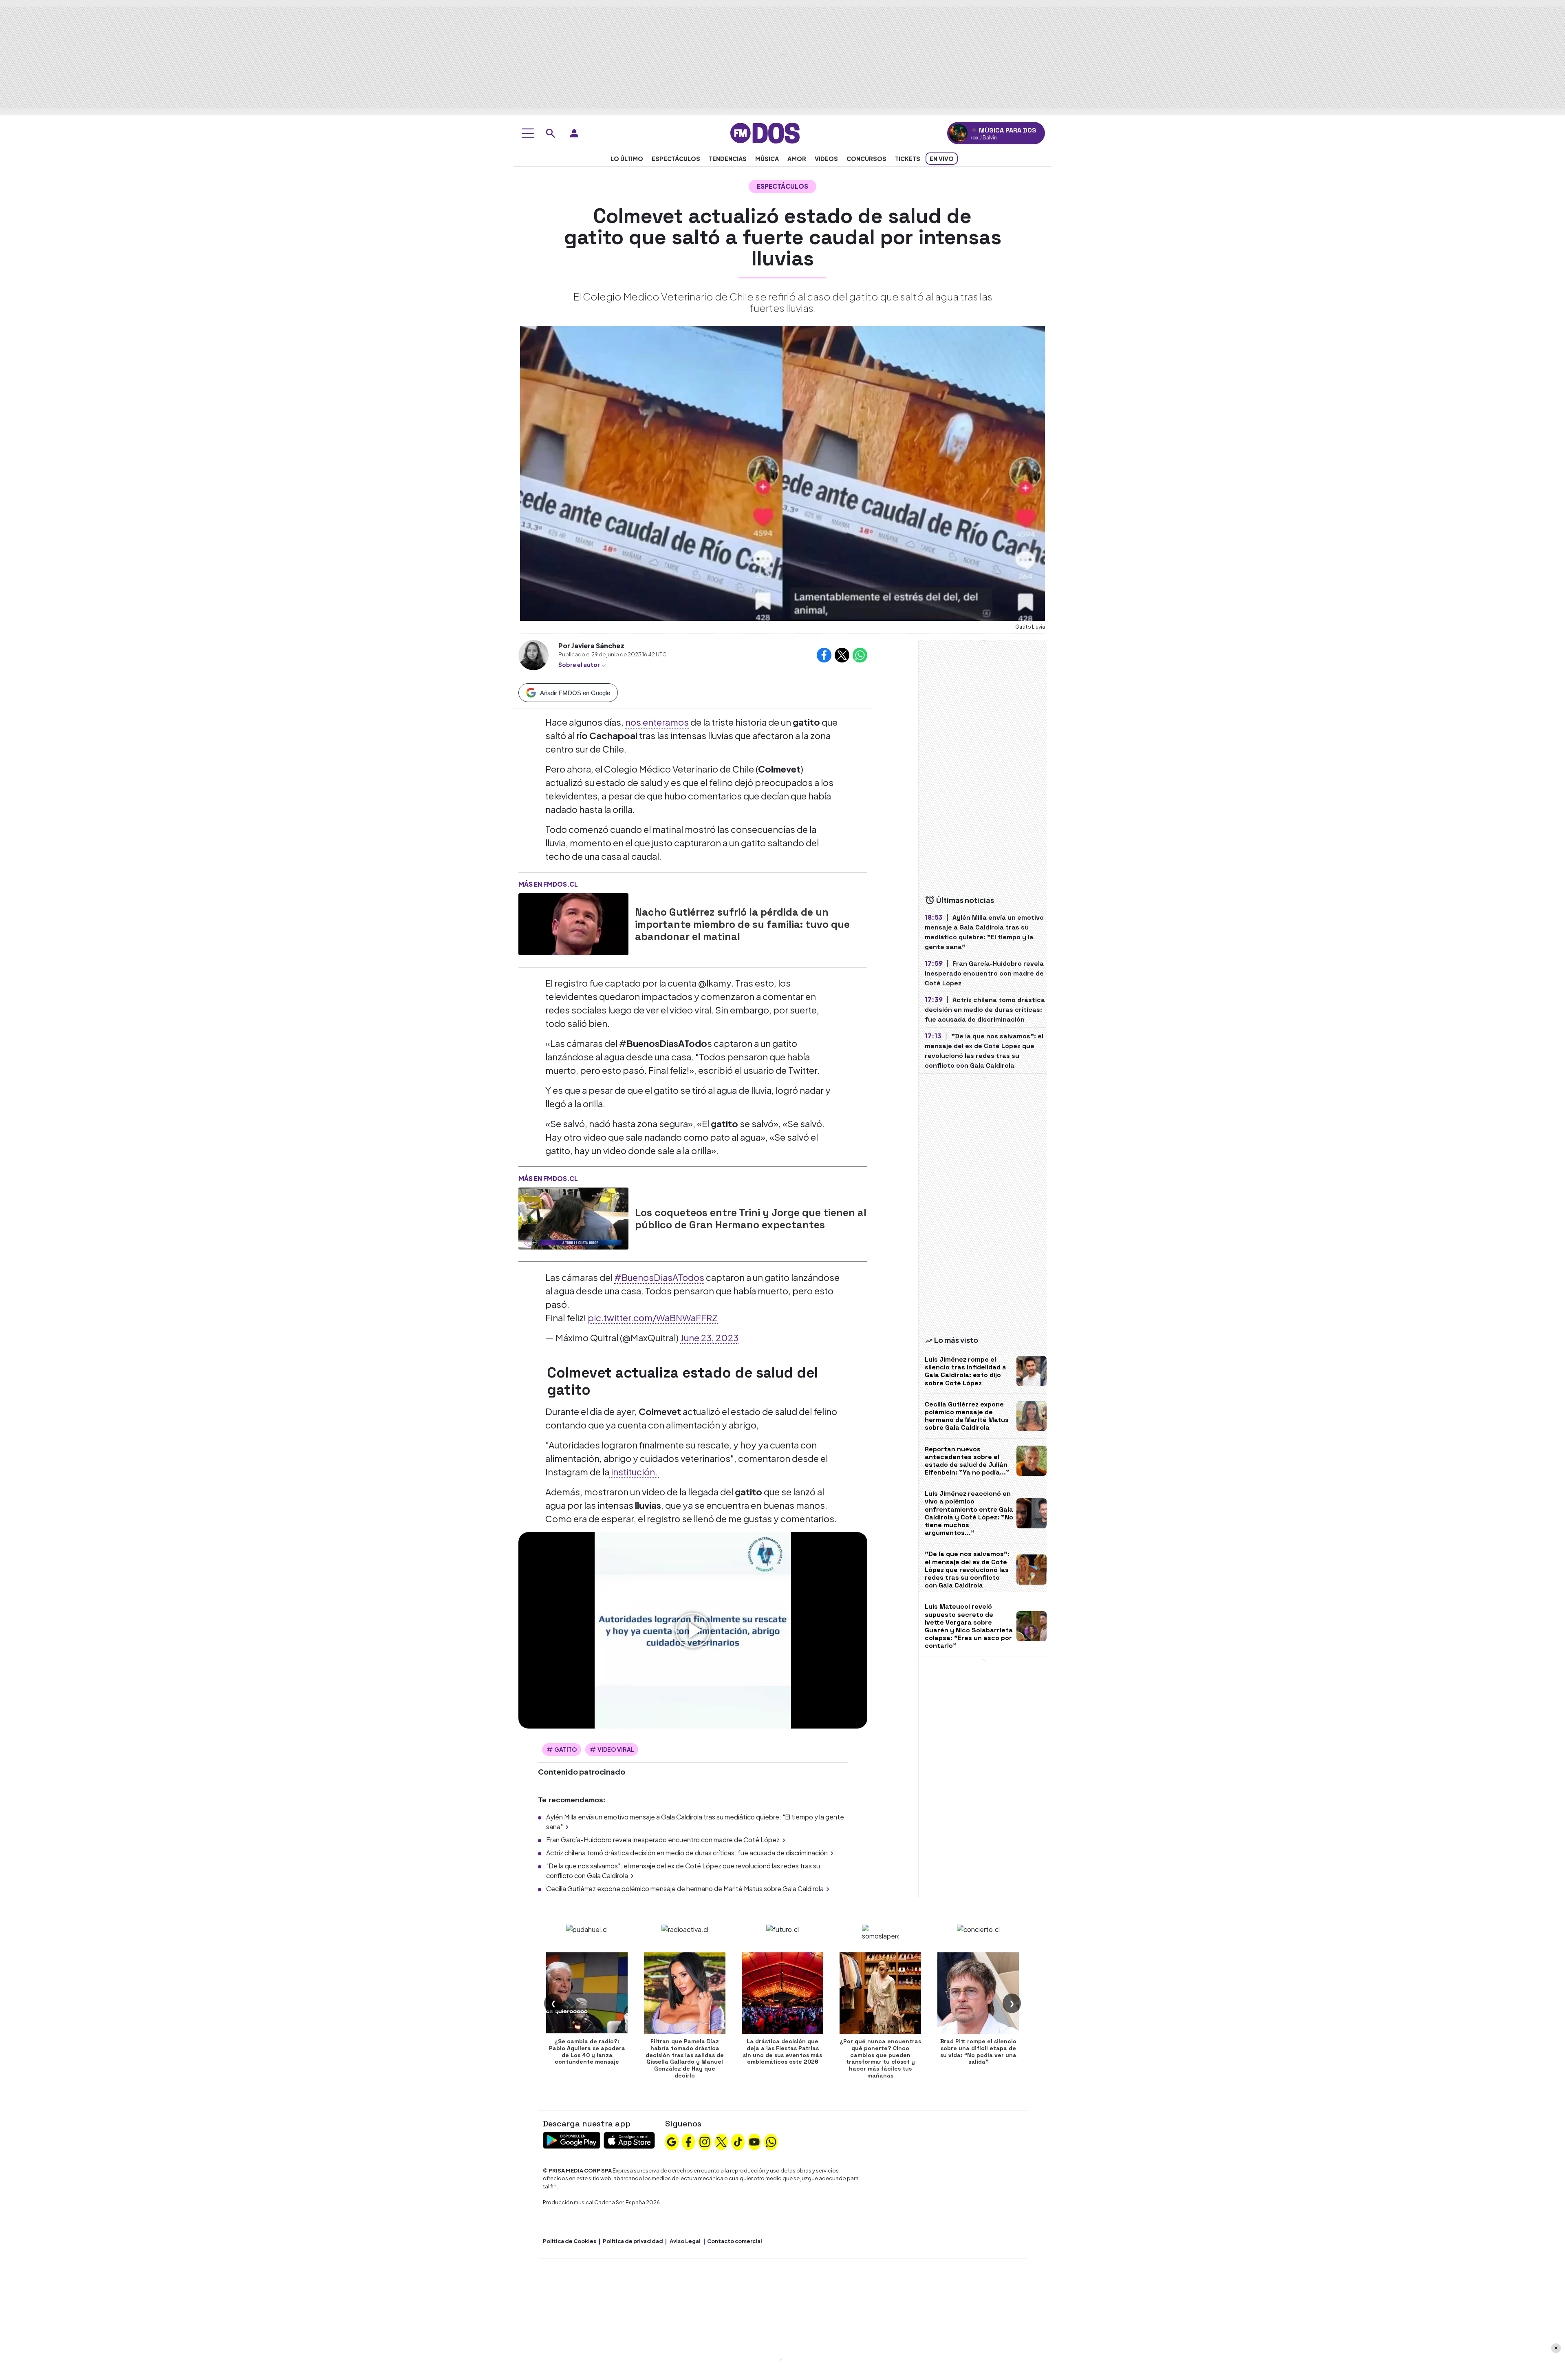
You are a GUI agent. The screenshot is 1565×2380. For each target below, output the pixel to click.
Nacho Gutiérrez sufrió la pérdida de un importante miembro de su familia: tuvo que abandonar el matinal (742, 924)
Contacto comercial (735, 2241)
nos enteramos (657, 722)
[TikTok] (738, 2141)
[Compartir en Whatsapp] (860, 655)
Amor (797, 159)
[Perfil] (574, 133)
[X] (721, 2141)
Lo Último (627, 159)
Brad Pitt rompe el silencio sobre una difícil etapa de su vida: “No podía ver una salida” (978, 2051)
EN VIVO (942, 159)
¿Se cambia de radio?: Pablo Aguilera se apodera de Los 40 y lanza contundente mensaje (587, 2051)
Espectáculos (676, 159)
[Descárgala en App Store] (629, 2139)
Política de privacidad (633, 2241)
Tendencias (728, 159)
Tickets (908, 159)
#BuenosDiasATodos (659, 1277)
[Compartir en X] (842, 655)
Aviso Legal (685, 2241)
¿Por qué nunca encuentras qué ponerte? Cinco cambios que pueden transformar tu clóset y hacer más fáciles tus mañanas (880, 2058)
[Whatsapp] (771, 2141)
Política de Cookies (570, 2241)
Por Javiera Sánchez (591, 646)
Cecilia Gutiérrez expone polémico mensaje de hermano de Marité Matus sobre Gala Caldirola (685, 1889)
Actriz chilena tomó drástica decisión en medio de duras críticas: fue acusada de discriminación (687, 1853)
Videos (826, 159)
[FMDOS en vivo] (958, 133)
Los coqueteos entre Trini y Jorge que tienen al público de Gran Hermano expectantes (751, 1219)
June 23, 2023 (709, 1338)
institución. (634, 1472)
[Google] (672, 2141)
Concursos (866, 159)
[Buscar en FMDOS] (551, 133)
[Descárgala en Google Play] (572, 2139)
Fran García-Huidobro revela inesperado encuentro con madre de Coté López (663, 1840)
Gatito (566, 1749)
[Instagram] (705, 2141)
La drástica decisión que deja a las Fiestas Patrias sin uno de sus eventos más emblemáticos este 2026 (782, 2051)
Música (767, 159)
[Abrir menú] (528, 133)
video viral (616, 1749)
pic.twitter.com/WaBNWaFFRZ (653, 1318)
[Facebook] (688, 2141)
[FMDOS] (765, 132)
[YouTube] (754, 2141)
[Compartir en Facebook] (824, 655)
